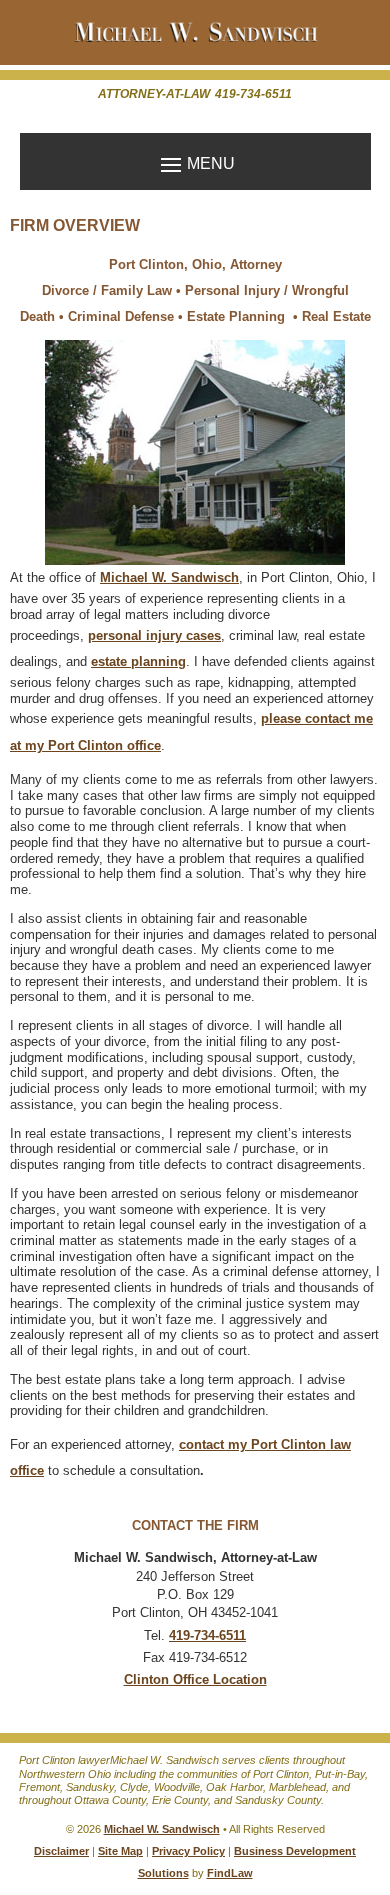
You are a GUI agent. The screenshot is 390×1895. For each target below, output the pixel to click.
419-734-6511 (253, 94)
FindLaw (230, 1873)
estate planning (138, 661)
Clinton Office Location (195, 1679)
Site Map (120, 1851)
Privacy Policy (188, 1851)
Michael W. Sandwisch (162, 1829)
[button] (195, 163)
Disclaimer (61, 1851)
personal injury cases (154, 635)
